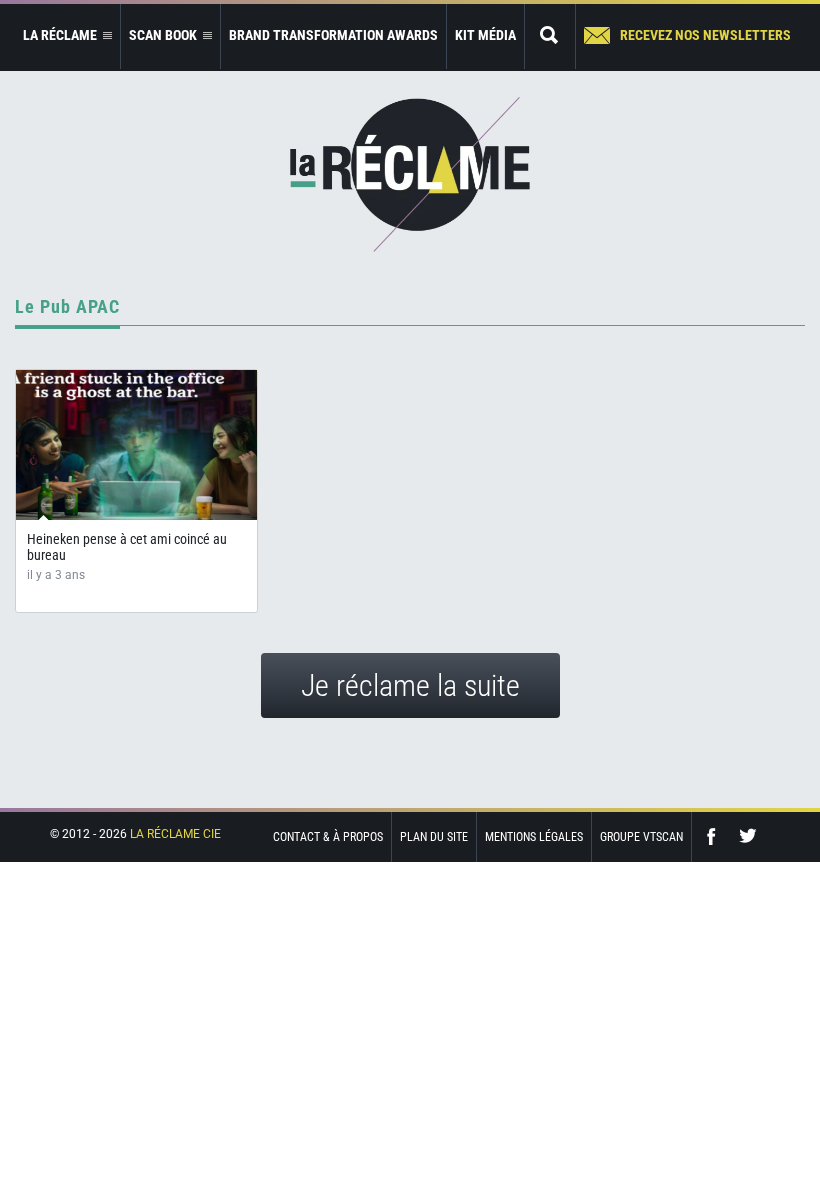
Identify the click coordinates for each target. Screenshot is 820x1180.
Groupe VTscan (641, 837)
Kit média (485, 35)
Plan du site (434, 837)
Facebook (716, 836)
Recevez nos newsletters (705, 35)
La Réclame (410, 174)
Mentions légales (534, 837)
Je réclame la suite (410, 685)
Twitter (748, 836)
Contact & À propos (328, 837)
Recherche (550, 36)
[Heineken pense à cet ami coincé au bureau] (136, 445)
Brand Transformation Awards (333, 35)
